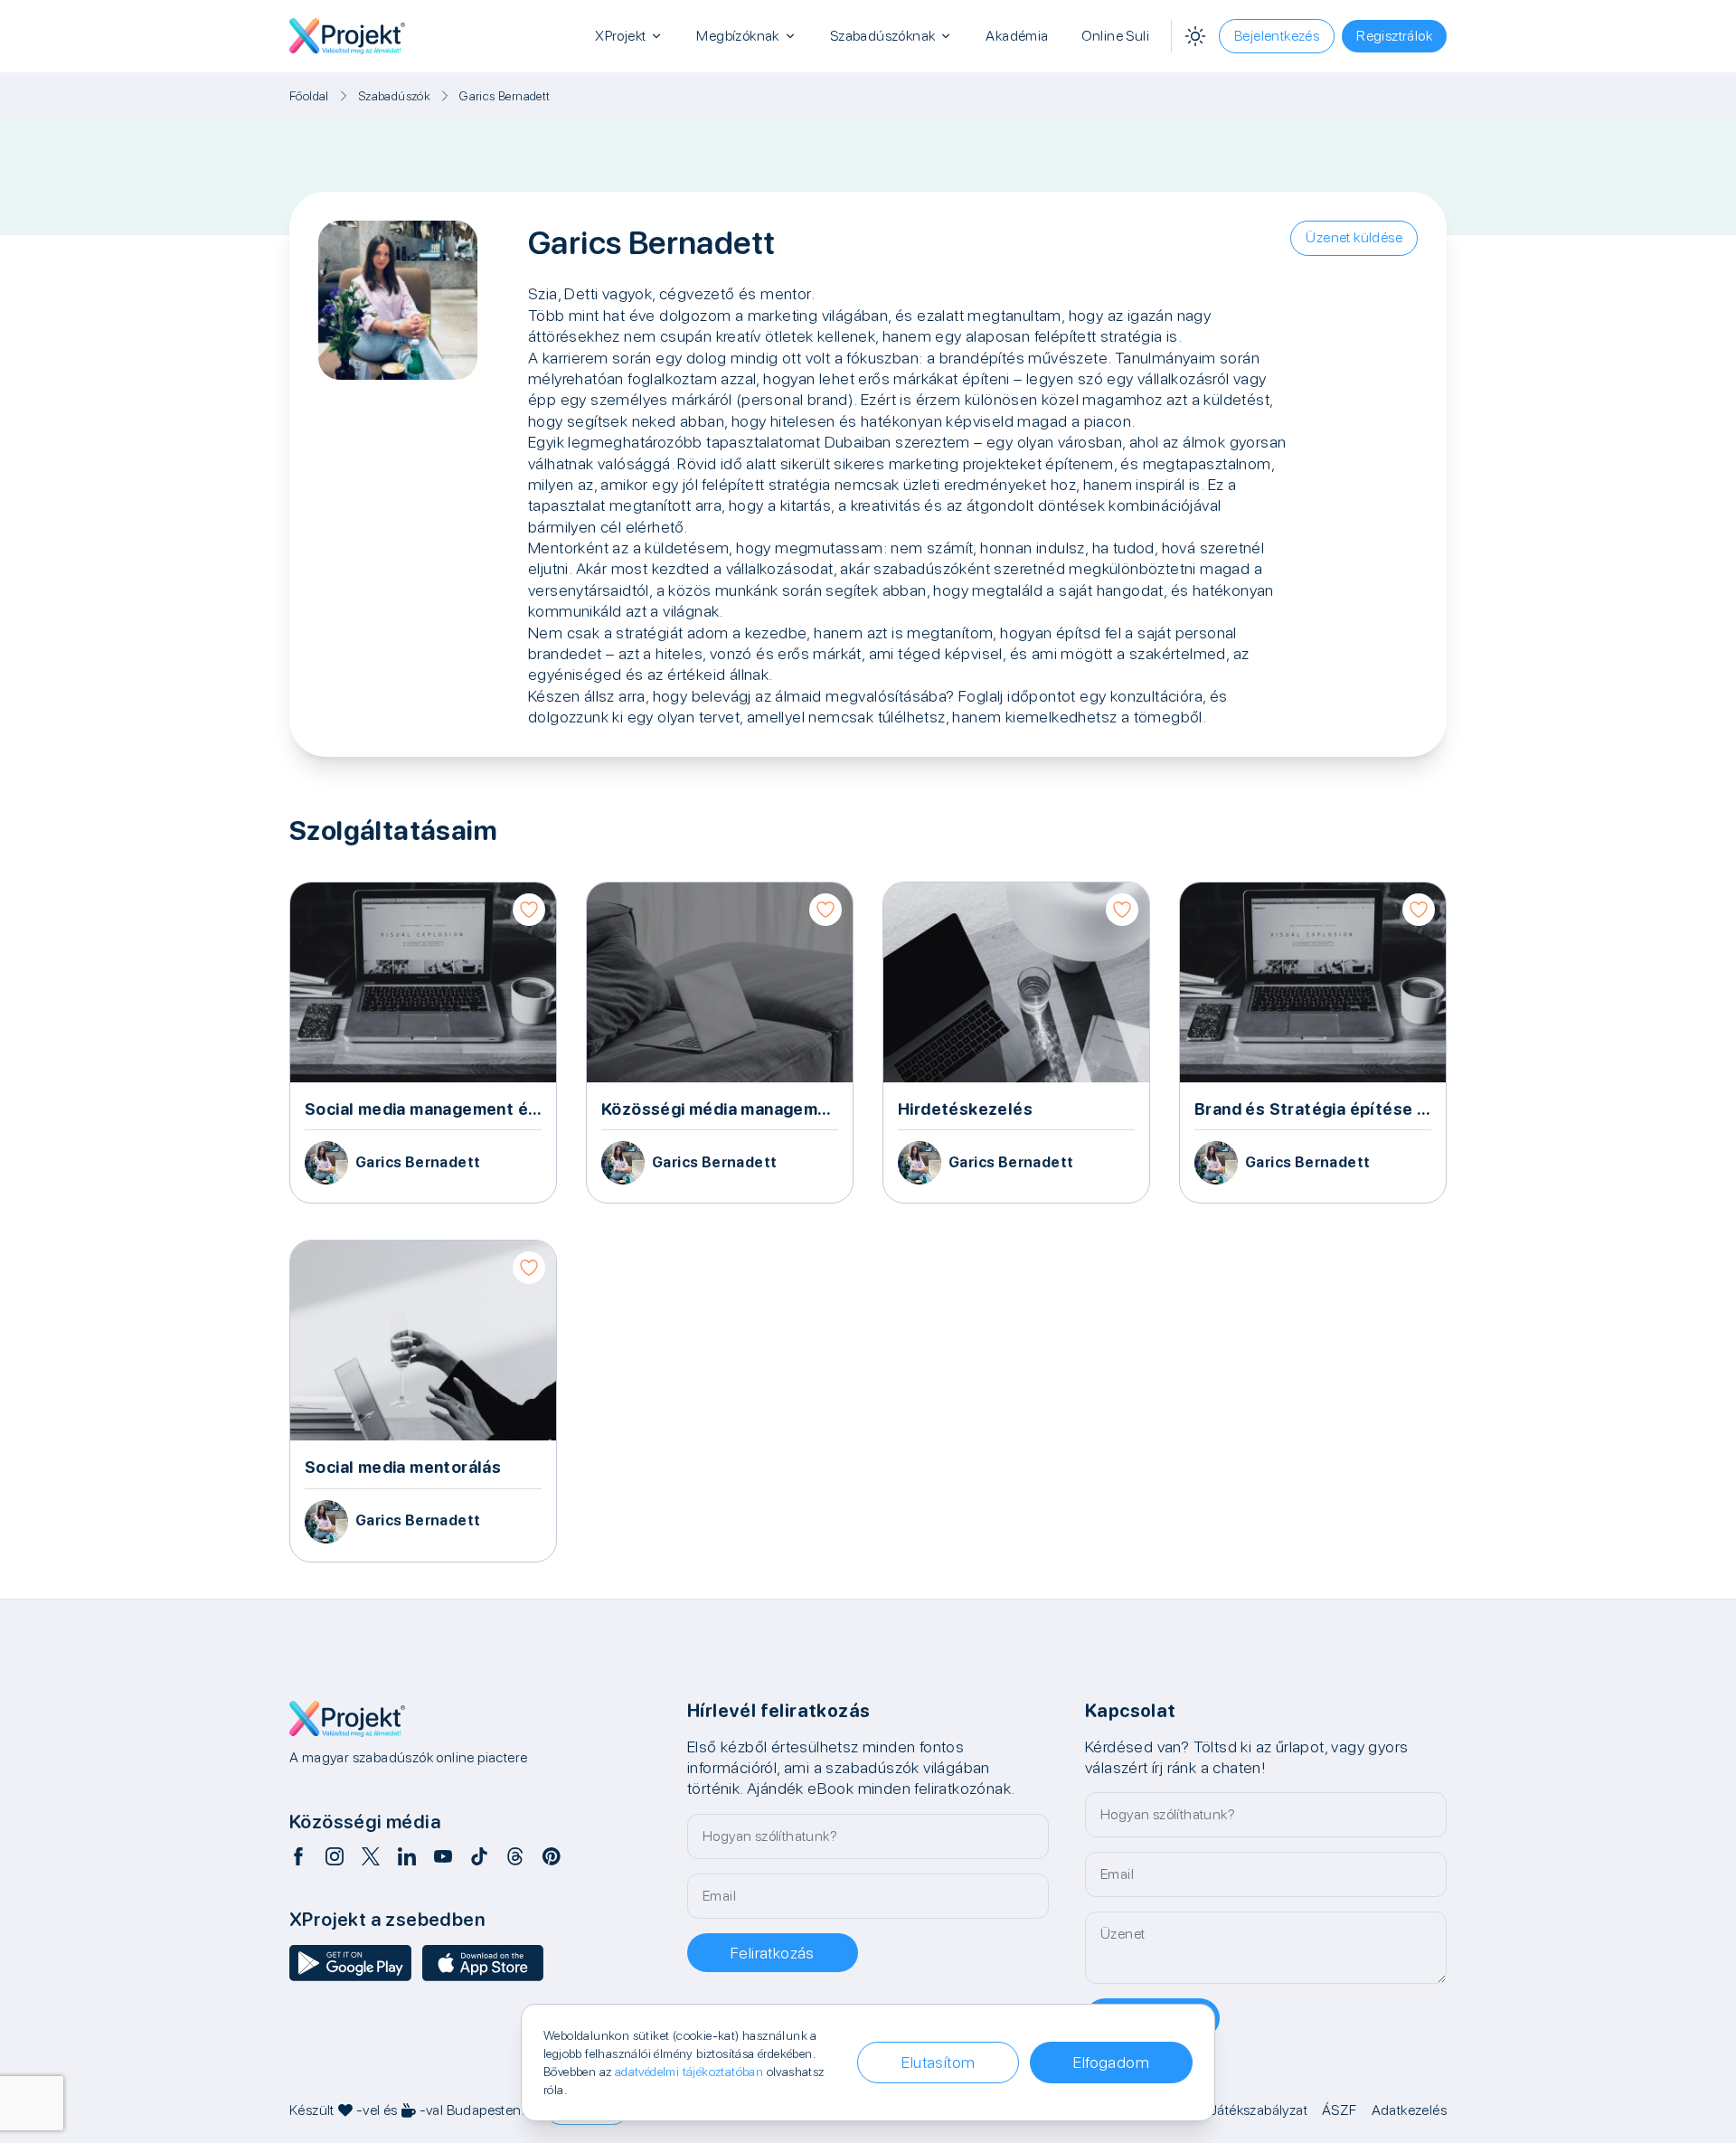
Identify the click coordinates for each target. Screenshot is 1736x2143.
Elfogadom (1111, 2062)
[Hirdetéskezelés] (1016, 1043)
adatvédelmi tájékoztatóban (689, 2072)
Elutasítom (938, 2062)
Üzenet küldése (1354, 237)
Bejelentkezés (1277, 36)
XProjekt (620, 36)
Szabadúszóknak (883, 36)
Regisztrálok (1394, 36)
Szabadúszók (394, 96)
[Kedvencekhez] (529, 910)
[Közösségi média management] (720, 1043)
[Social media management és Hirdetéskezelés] (423, 1043)
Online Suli (1115, 36)
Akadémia (1017, 36)
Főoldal (309, 96)
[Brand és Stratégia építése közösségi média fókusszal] (1313, 1043)
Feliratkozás (773, 1953)
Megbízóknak (737, 36)
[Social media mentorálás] (423, 1401)
